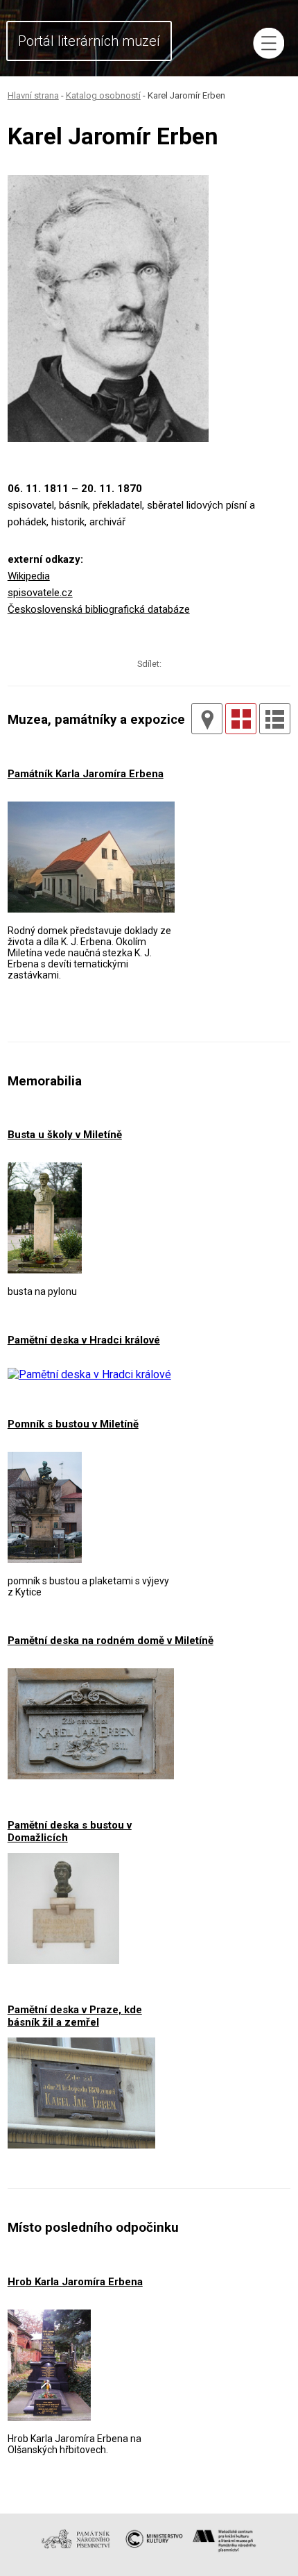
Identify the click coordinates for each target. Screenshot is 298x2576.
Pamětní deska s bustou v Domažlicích (70, 1831)
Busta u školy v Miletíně (65, 1135)
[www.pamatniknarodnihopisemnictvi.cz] (79, 2551)
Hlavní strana (33, 95)
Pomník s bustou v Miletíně (73, 1424)
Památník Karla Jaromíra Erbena (86, 774)
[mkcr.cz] (153, 2551)
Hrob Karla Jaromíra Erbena (75, 2282)
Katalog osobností (103, 95)
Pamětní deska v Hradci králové (84, 1340)
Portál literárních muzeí (89, 41)
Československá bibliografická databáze (99, 609)
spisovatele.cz (40, 593)
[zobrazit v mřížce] (241, 719)
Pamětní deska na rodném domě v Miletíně (111, 1641)
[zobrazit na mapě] (207, 719)
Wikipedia (29, 576)
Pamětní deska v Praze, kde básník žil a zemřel (75, 2016)
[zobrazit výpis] (275, 719)
